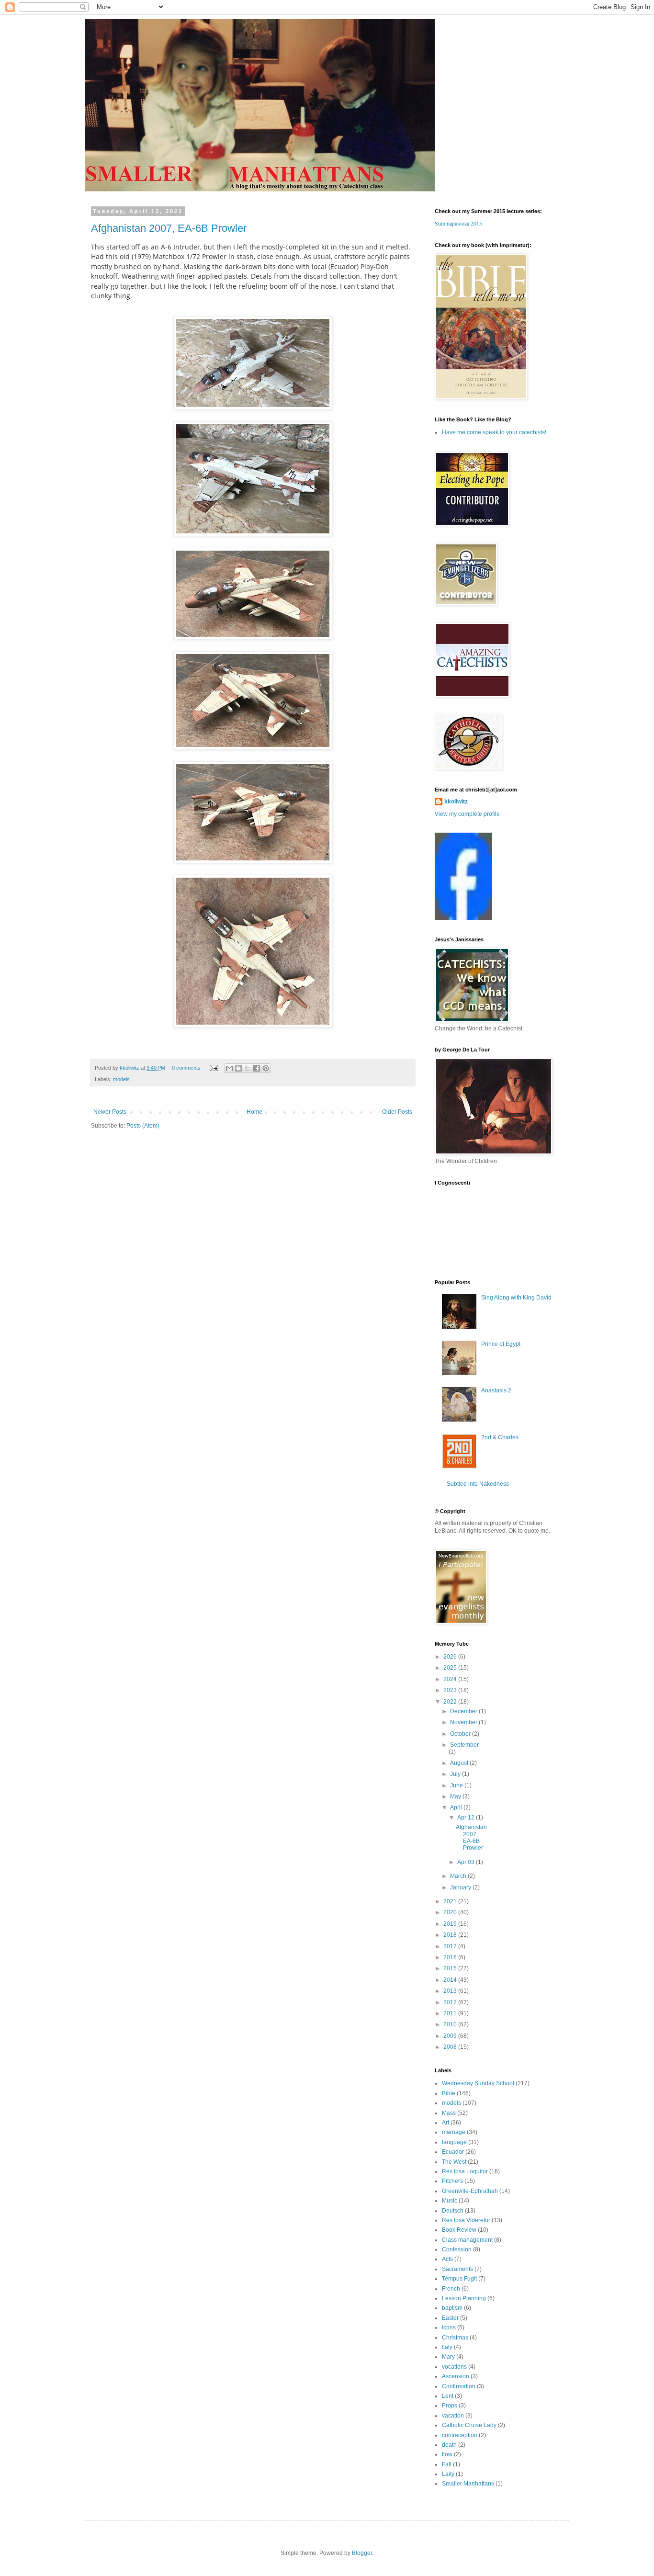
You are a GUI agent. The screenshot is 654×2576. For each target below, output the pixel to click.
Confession (457, 2249)
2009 (451, 2036)
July (456, 1774)
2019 (451, 1924)
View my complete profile (467, 814)
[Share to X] (248, 1068)
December (464, 1711)
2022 (451, 1702)
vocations (454, 2367)
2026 (451, 1657)
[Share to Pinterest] (266, 1068)
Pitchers (452, 2181)
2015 (451, 1968)
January (461, 1887)
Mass (449, 2113)
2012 (451, 2002)
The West (454, 2162)
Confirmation (459, 2386)
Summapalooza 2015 (458, 223)
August (460, 1763)
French (451, 2289)
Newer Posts (110, 1112)
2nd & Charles (500, 1437)
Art (445, 2123)
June (457, 1785)
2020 (451, 1912)
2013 (451, 1991)
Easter (450, 2318)
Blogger (362, 2553)
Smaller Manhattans (468, 2484)
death (449, 2445)
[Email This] (229, 1068)
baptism (452, 2308)
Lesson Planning (464, 2298)
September (464, 1745)
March (459, 1876)
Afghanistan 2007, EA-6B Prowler (169, 228)
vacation (453, 2416)
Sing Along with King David (516, 1298)
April (457, 1808)
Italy (447, 2347)
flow (447, 2454)
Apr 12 (467, 1818)
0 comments (186, 1068)
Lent (448, 2396)
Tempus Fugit (459, 2279)
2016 (451, 1957)
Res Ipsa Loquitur (465, 2171)
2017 (451, 1946)
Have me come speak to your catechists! (494, 432)
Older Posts (397, 1112)
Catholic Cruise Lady (469, 2425)
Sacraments (457, 2269)
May (456, 1796)
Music (450, 2201)
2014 (451, 1980)
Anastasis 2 (496, 1390)
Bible (449, 2093)
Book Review (459, 2230)
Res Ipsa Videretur (466, 2220)
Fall (447, 2464)
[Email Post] (214, 1068)
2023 (451, 1690)
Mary (448, 2357)
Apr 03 (467, 1862)
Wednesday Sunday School (478, 2083)
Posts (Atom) (143, 1126)
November (464, 1722)
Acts (447, 2259)
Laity (448, 2474)
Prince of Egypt (501, 1344)
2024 (451, 1679)
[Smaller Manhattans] (463, 918)
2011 (451, 2013)
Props (450, 2406)
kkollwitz (130, 1068)
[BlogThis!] (238, 1068)
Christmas (455, 2338)
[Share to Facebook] (257, 1068)
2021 (451, 1901)
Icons (449, 2327)
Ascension (456, 2376)
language (454, 2142)
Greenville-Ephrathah (470, 2191)
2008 (451, 2047)
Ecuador (453, 2152)
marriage (454, 2132)
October (461, 1734)
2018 (451, 1935)
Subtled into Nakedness (478, 1484)
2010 (451, 2024)
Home (254, 1112)
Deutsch (453, 2211)
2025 (451, 1668)
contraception (460, 2435)
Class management (467, 2240)
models (121, 1079)
